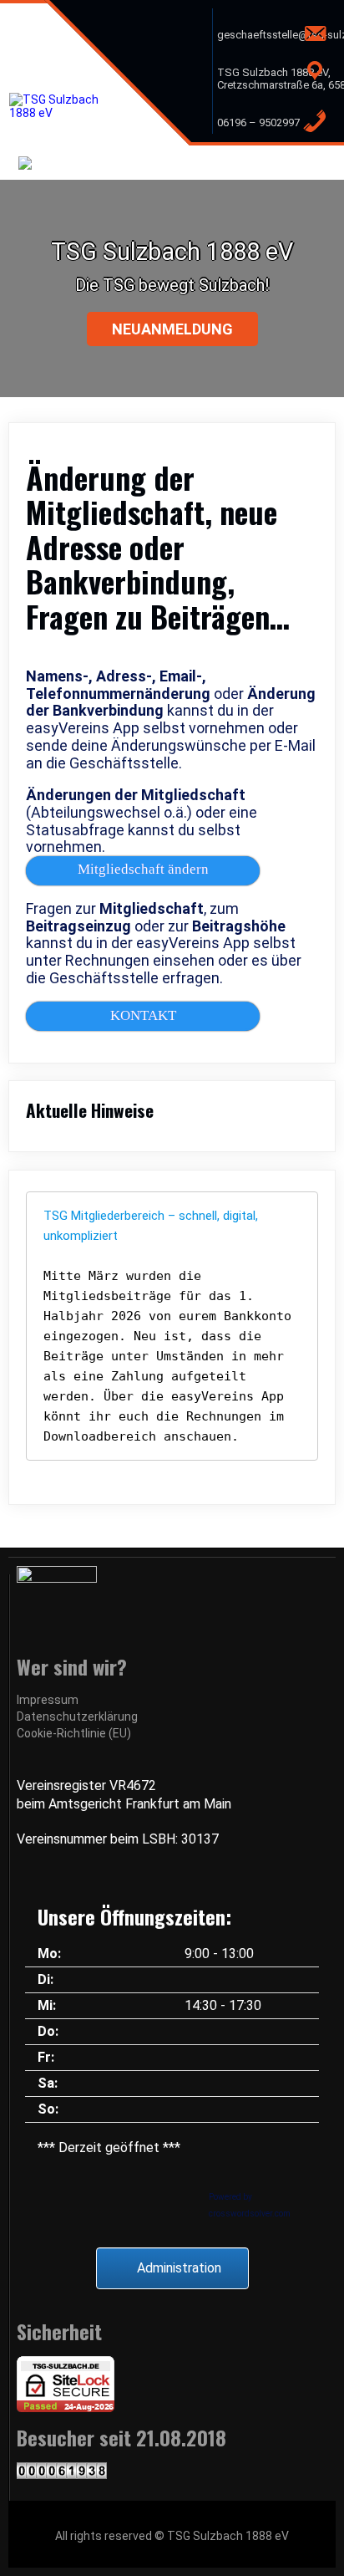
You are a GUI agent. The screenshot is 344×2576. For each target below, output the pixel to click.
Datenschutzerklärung (77, 1716)
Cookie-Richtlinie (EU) (74, 1733)
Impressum (48, 1700)
